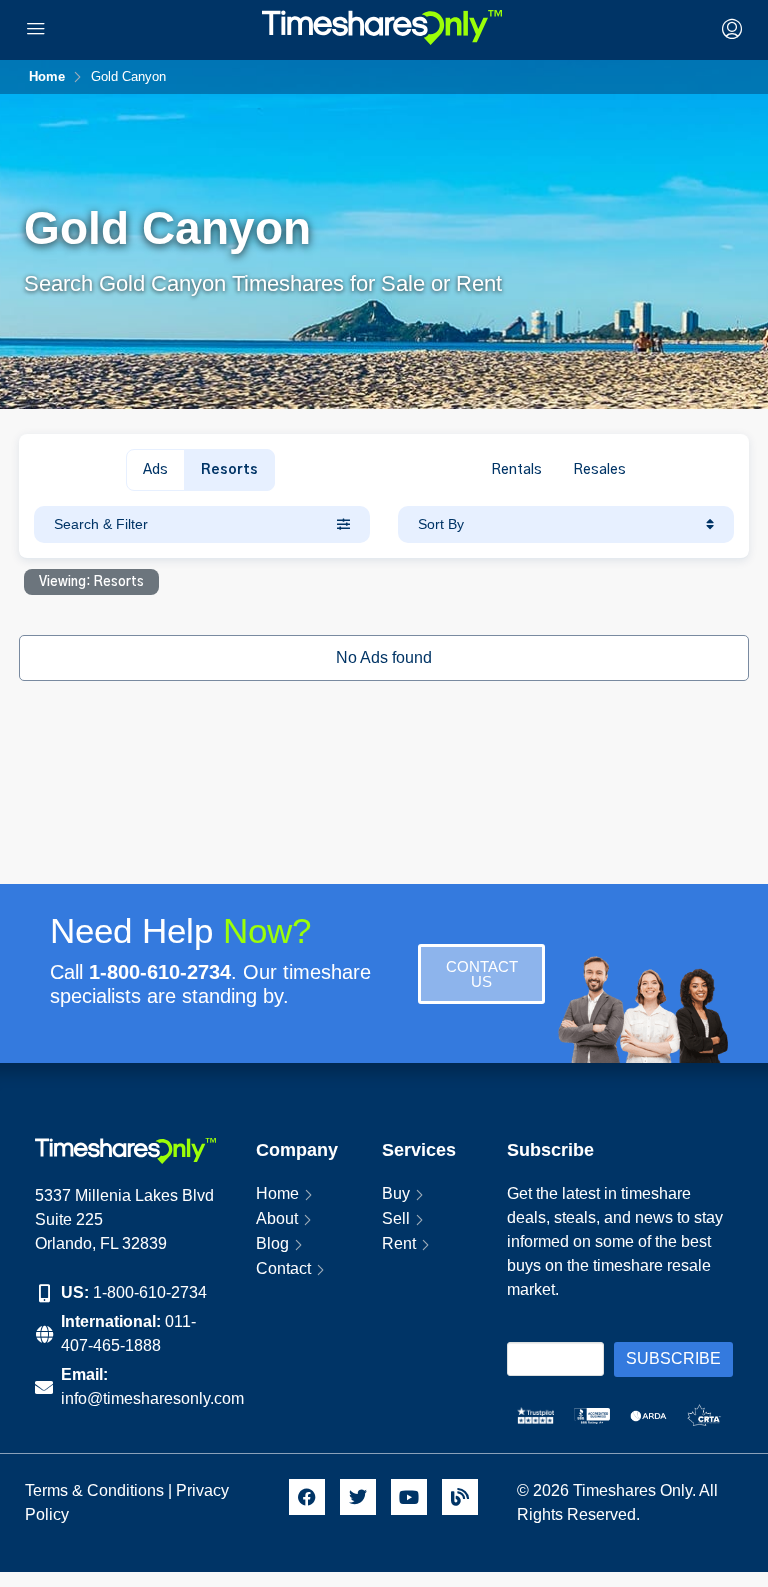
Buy (396, 1193)
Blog (272, 1243)
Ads (155, 470)
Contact (283, 1268)
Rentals (516, 470)
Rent (399, 1243)
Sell (396, 1218)
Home (277, 1193)
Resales (599, 470)
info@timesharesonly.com (152, 1398)
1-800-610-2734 (150, 1292)
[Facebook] (307, 1497)
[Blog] (460, 1497)
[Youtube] (409, 1497)
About (277, 1218)
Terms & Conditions (94, 1490)
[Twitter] (358, 1497)
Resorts (229, 470)
